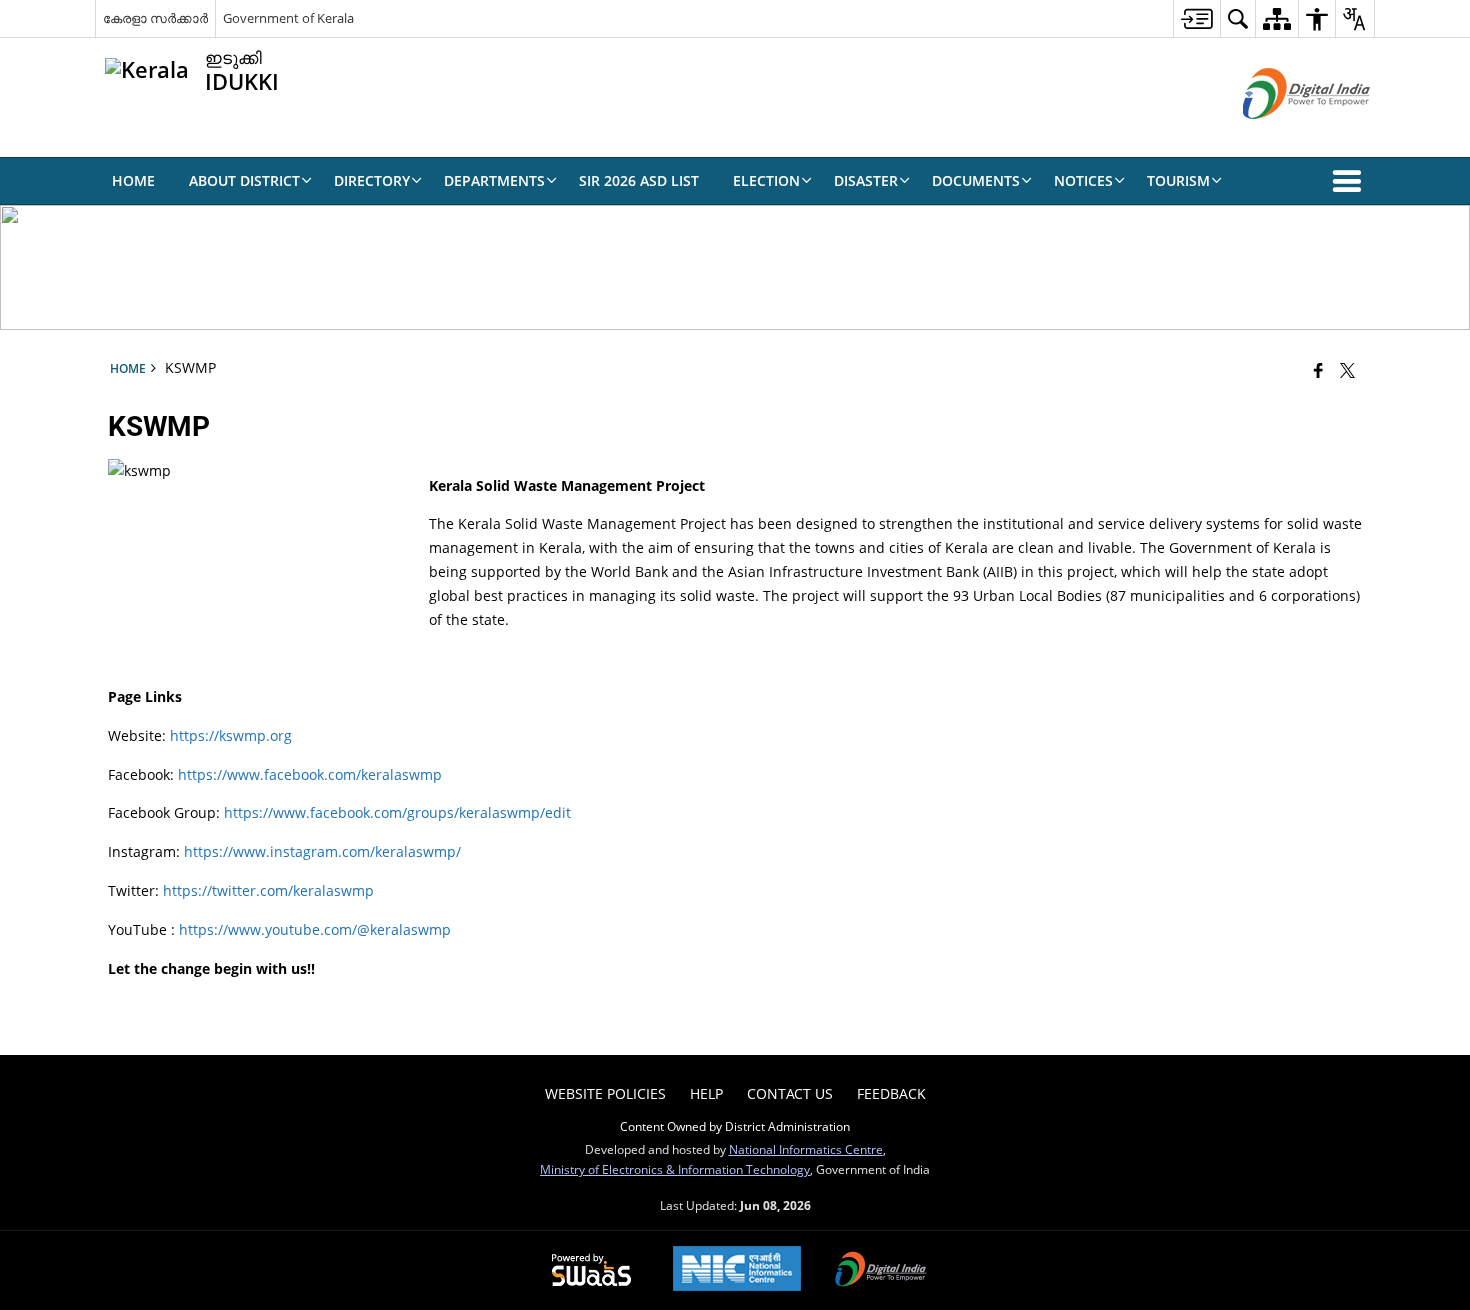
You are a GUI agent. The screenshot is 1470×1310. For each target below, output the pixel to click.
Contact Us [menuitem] (790, 1093)
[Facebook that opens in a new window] (1318, 370)
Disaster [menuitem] (866, 180)
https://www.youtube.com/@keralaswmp (315, 929)
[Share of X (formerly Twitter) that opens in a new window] (1347, 370)
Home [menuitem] (133, 180)
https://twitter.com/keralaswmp (268, 890)
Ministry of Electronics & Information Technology (675, 1169)
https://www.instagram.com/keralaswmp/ (322, 851)
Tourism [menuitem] (1178, 180)
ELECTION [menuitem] (766, 180)
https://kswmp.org (231, 735)
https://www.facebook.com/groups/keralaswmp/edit (397, 812)
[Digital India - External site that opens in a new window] (1281, 135)
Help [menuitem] (706, 1093)
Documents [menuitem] (976, 180)
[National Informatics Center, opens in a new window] (737, 1270)
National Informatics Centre (806, 1149)
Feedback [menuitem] (891, 1093)
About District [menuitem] (244, 180)
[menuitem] (1196, 18)
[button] (1351, 181)
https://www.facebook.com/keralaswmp (310, 774)
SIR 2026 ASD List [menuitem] (639, 180)
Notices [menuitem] (1083, 180)
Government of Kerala (288, 18)
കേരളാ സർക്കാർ (155, 18)
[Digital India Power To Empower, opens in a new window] (881, 1271)
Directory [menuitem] (372, 180)
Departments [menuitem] (494, 180)
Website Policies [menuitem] (605, 1093)
